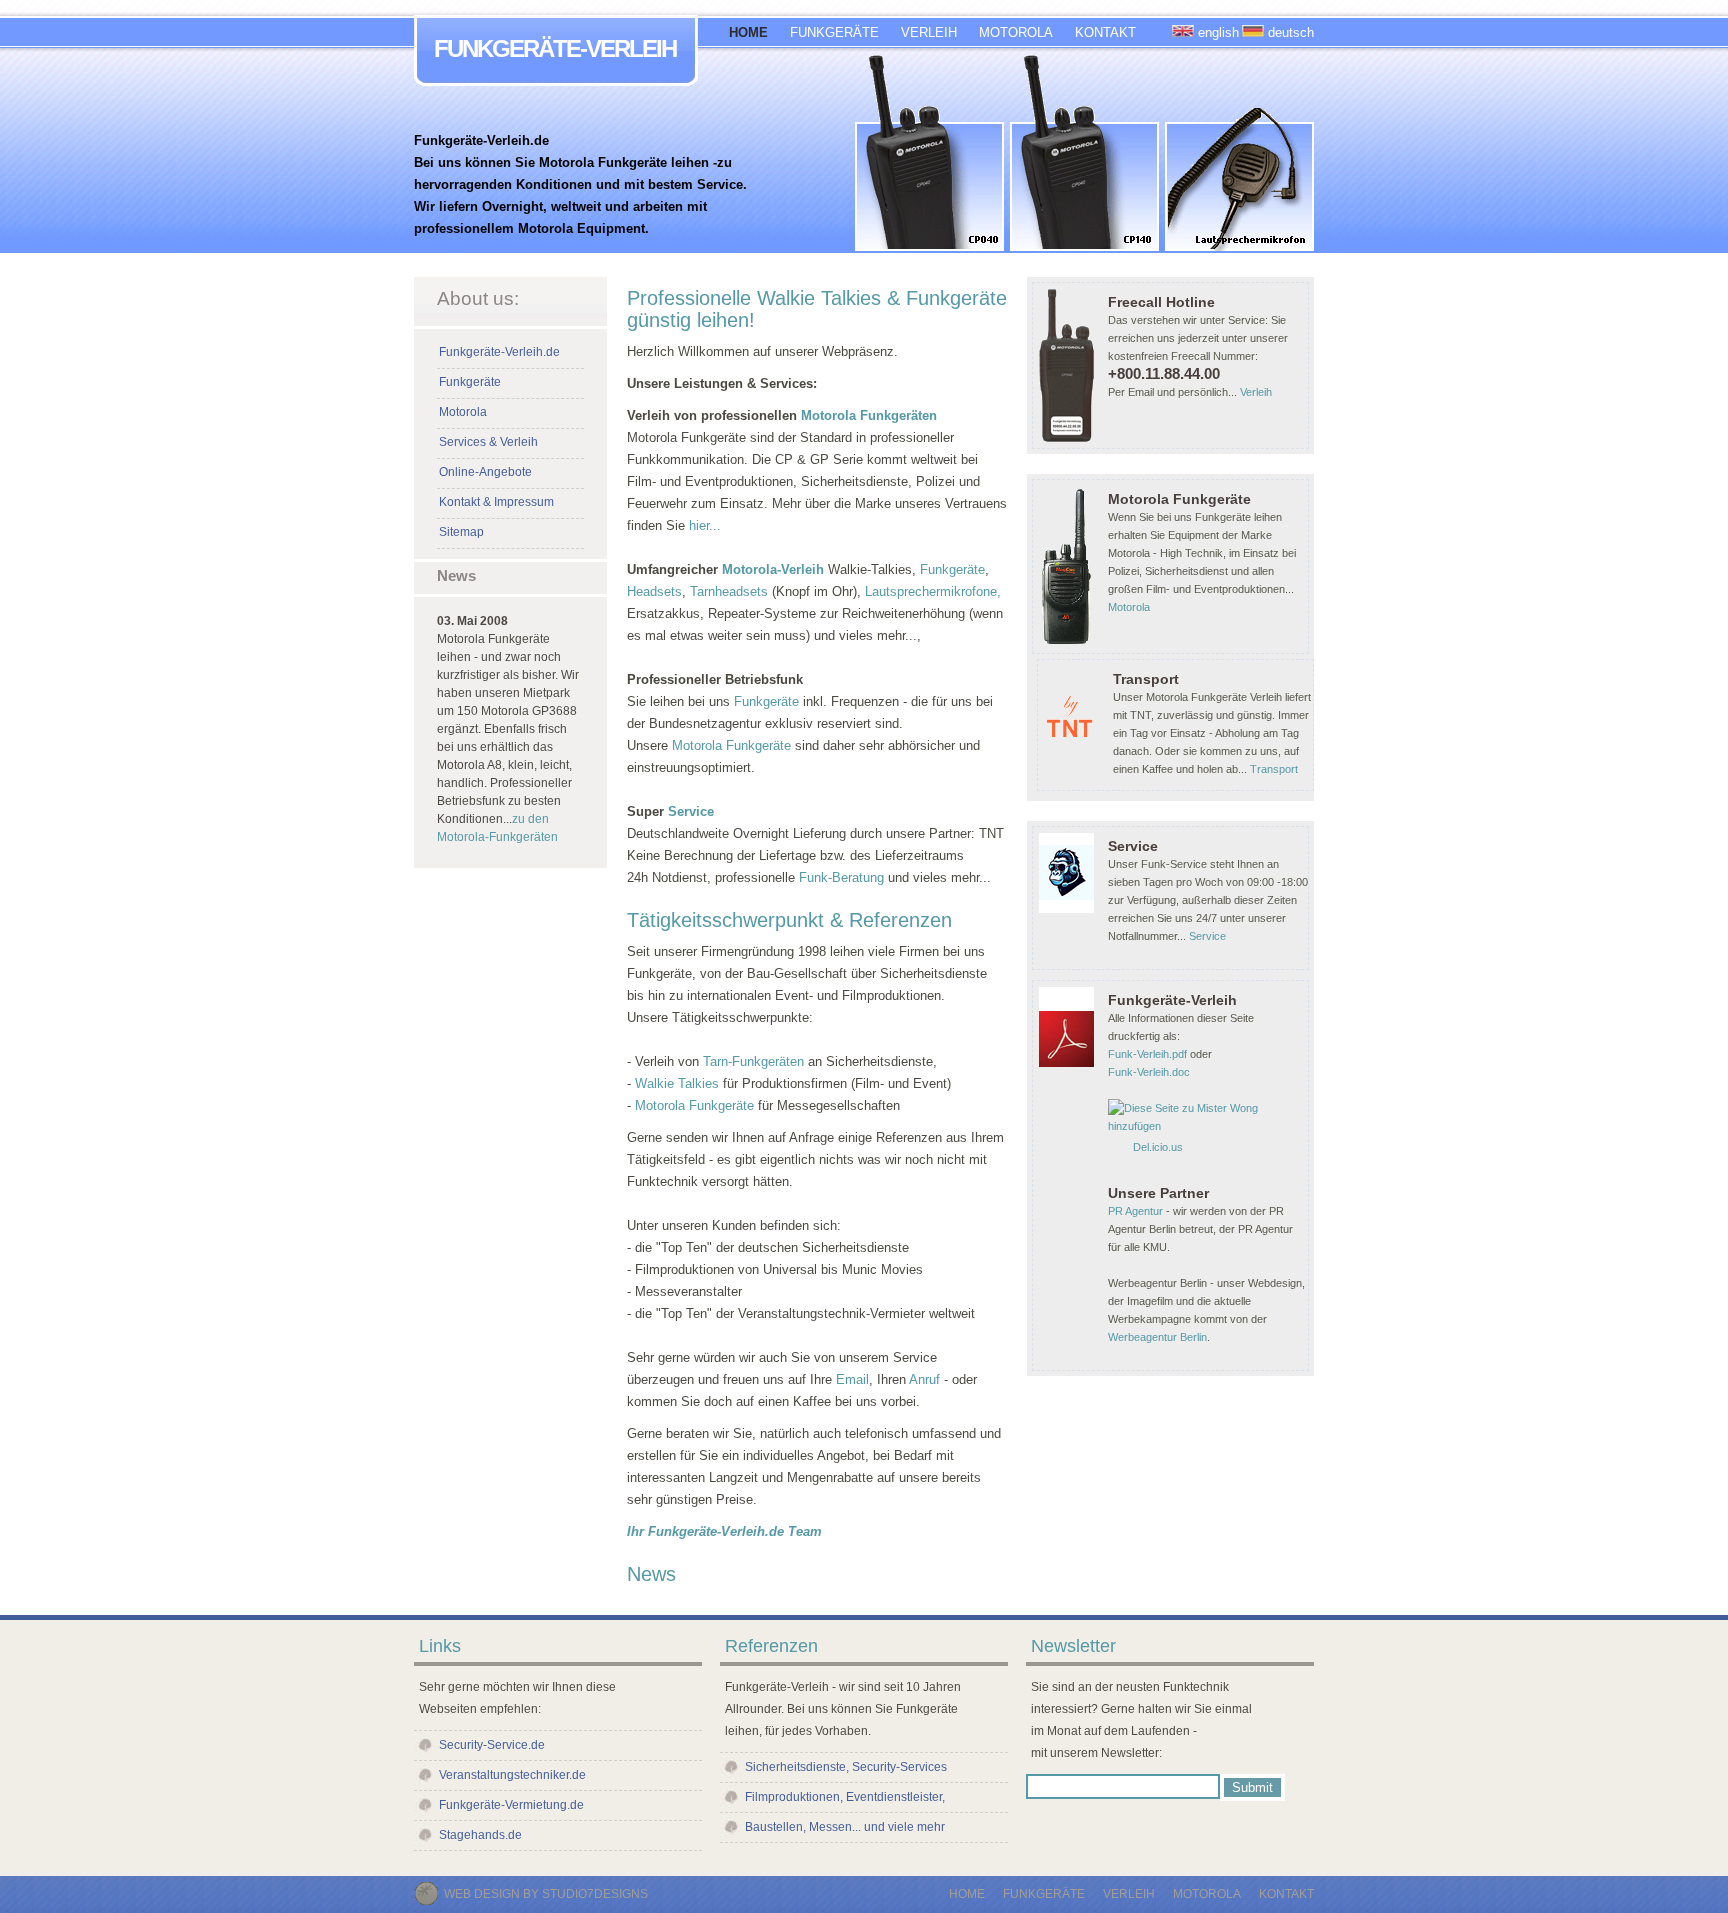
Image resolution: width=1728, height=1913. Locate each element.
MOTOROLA (1016, 32)
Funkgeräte (470, 382)
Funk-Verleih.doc (1149, 1072)
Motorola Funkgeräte (731, 745)
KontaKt (1286, 1894)
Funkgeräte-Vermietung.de (511, 1805)
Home (967, 1894)
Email (852, 1379)
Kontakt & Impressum (496, 502)
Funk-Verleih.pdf (1147, 1054)
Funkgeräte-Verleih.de (499, 352)
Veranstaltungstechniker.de (512, 1775)
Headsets (654, 591)
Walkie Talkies (679, 1083)
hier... (705, 525)
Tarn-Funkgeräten (753, 1061)
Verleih (1256, 392)
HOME (748, 32)
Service (689, 811)
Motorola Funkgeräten (869, 415)
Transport (1274, 769)
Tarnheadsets (731, 591)
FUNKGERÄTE (834, 32)
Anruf (924, 1379)
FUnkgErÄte (1044, 1894)
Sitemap (461, 532)
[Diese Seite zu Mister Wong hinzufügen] (1208, 1126)
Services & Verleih (488, 442)
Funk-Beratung (841, 877)
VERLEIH (929, 32)
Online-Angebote (485, 472)
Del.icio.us (1158, 1147)
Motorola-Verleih (773, 569)
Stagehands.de (480, 1835)
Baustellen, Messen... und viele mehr (845, 1827)
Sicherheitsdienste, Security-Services (846, 1767)
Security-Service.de (492, 1745)
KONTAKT (1105, 32)
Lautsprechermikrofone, (933, 591)
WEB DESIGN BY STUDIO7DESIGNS (546, 1894)
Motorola (463, 412)
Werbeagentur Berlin (1157, 1337)
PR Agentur (1135, 1211)
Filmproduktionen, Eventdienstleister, (845, 1797)
